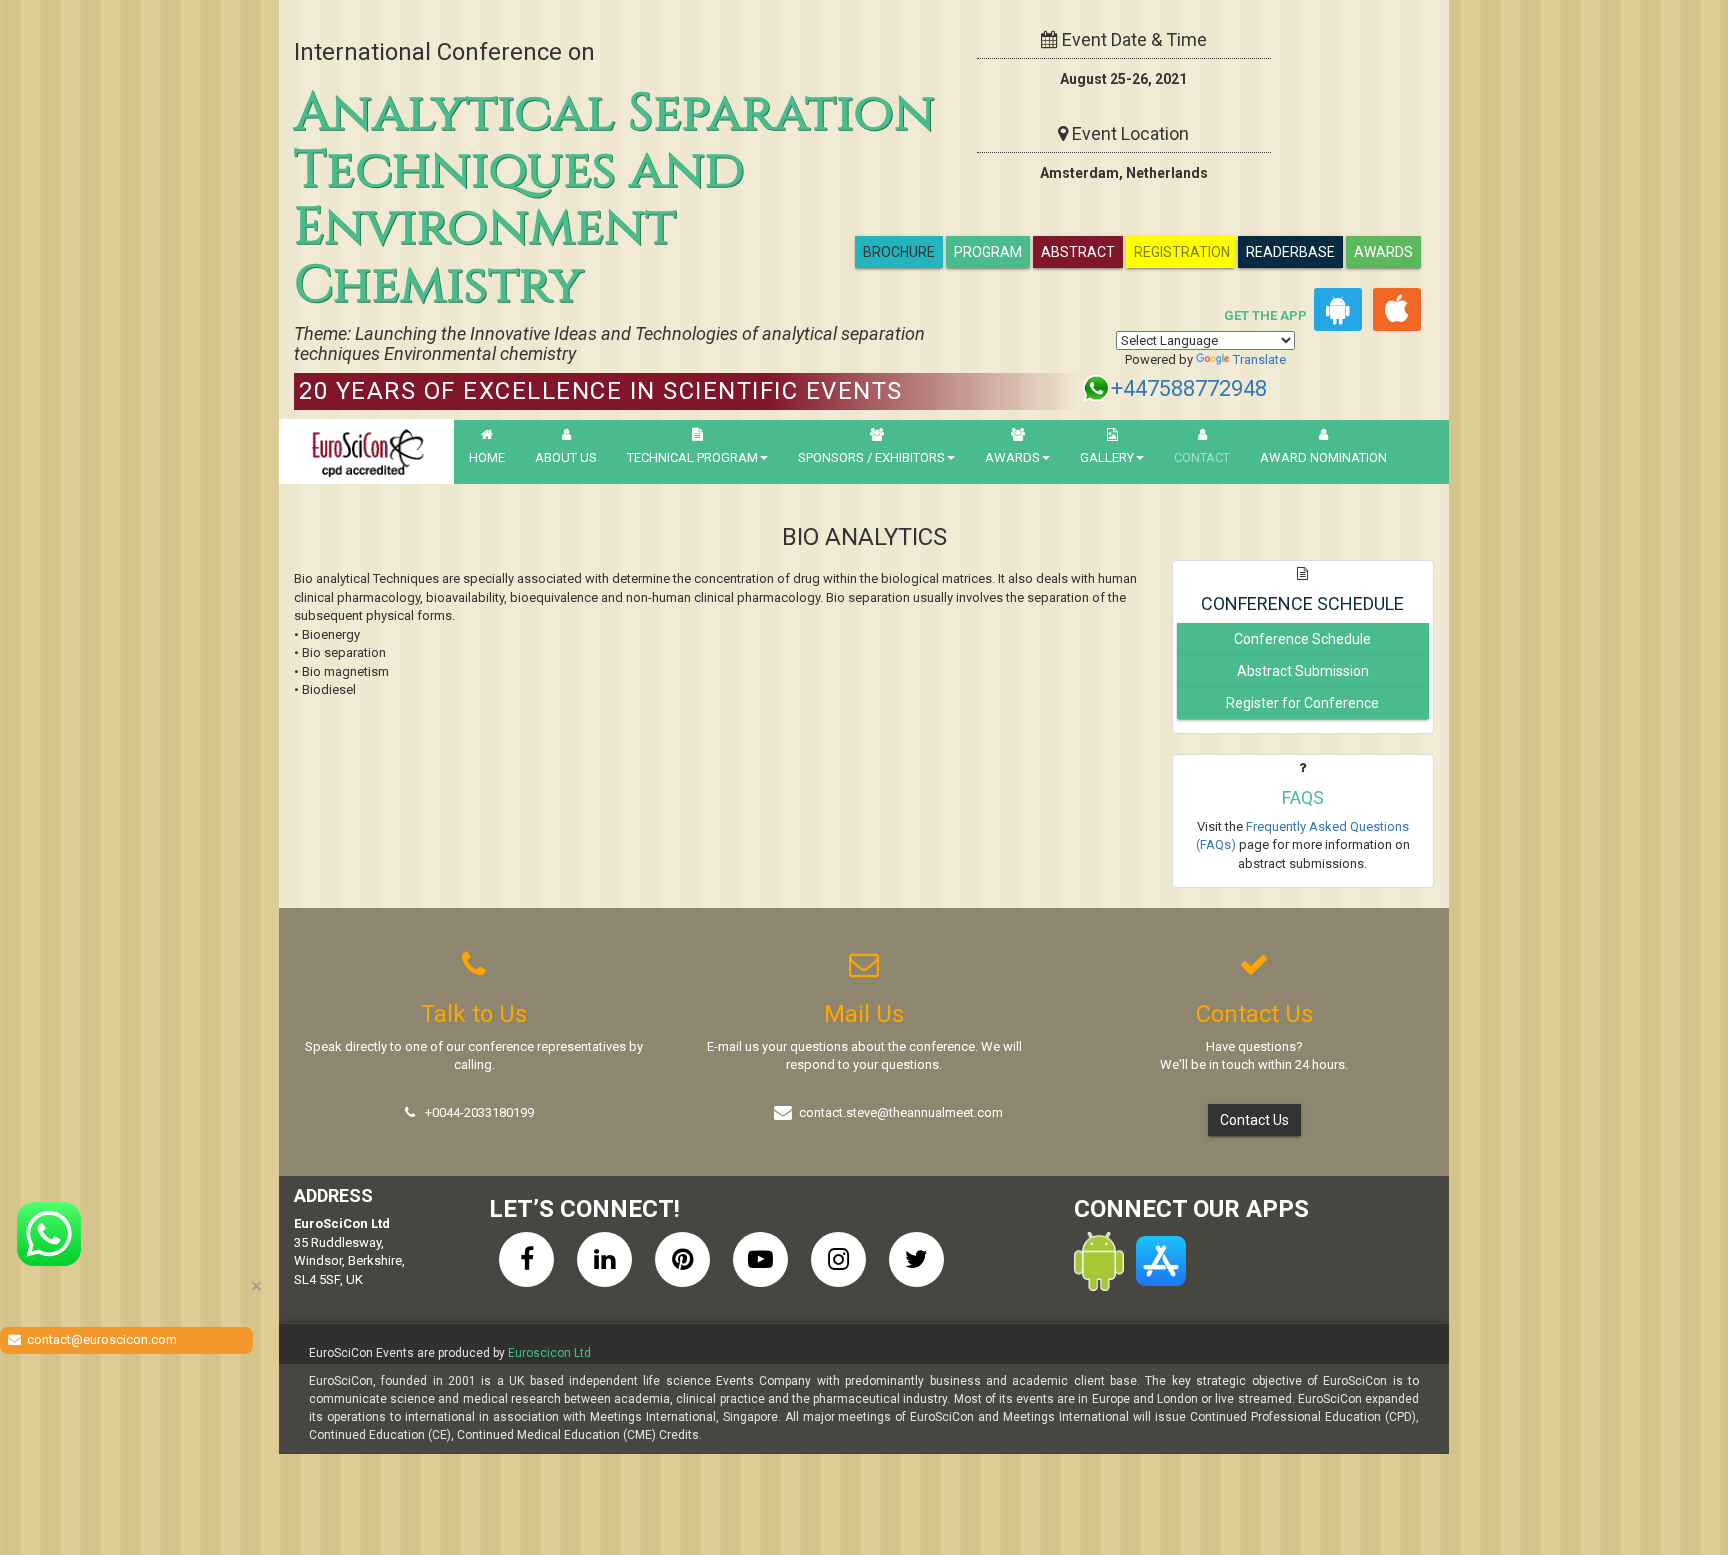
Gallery (1107, 457)
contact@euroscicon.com (102, 1339)
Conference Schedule (1302, 639)
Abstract (1078, 252)
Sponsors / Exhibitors (871, 457)
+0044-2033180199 (479, 1112)
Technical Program (692, 457)
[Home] (366, 451)
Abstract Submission (1303, 671)
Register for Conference (1302, 703)
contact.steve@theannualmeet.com (901, 1112)
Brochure (899, 252)
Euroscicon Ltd (549, 1353)
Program (988, 252)
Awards (1383, 252)
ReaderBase (1290, 252)
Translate (1259, 359)
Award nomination (1323, 457)
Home (487, 457)
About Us (566, 457)
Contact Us (1254, 1120)
